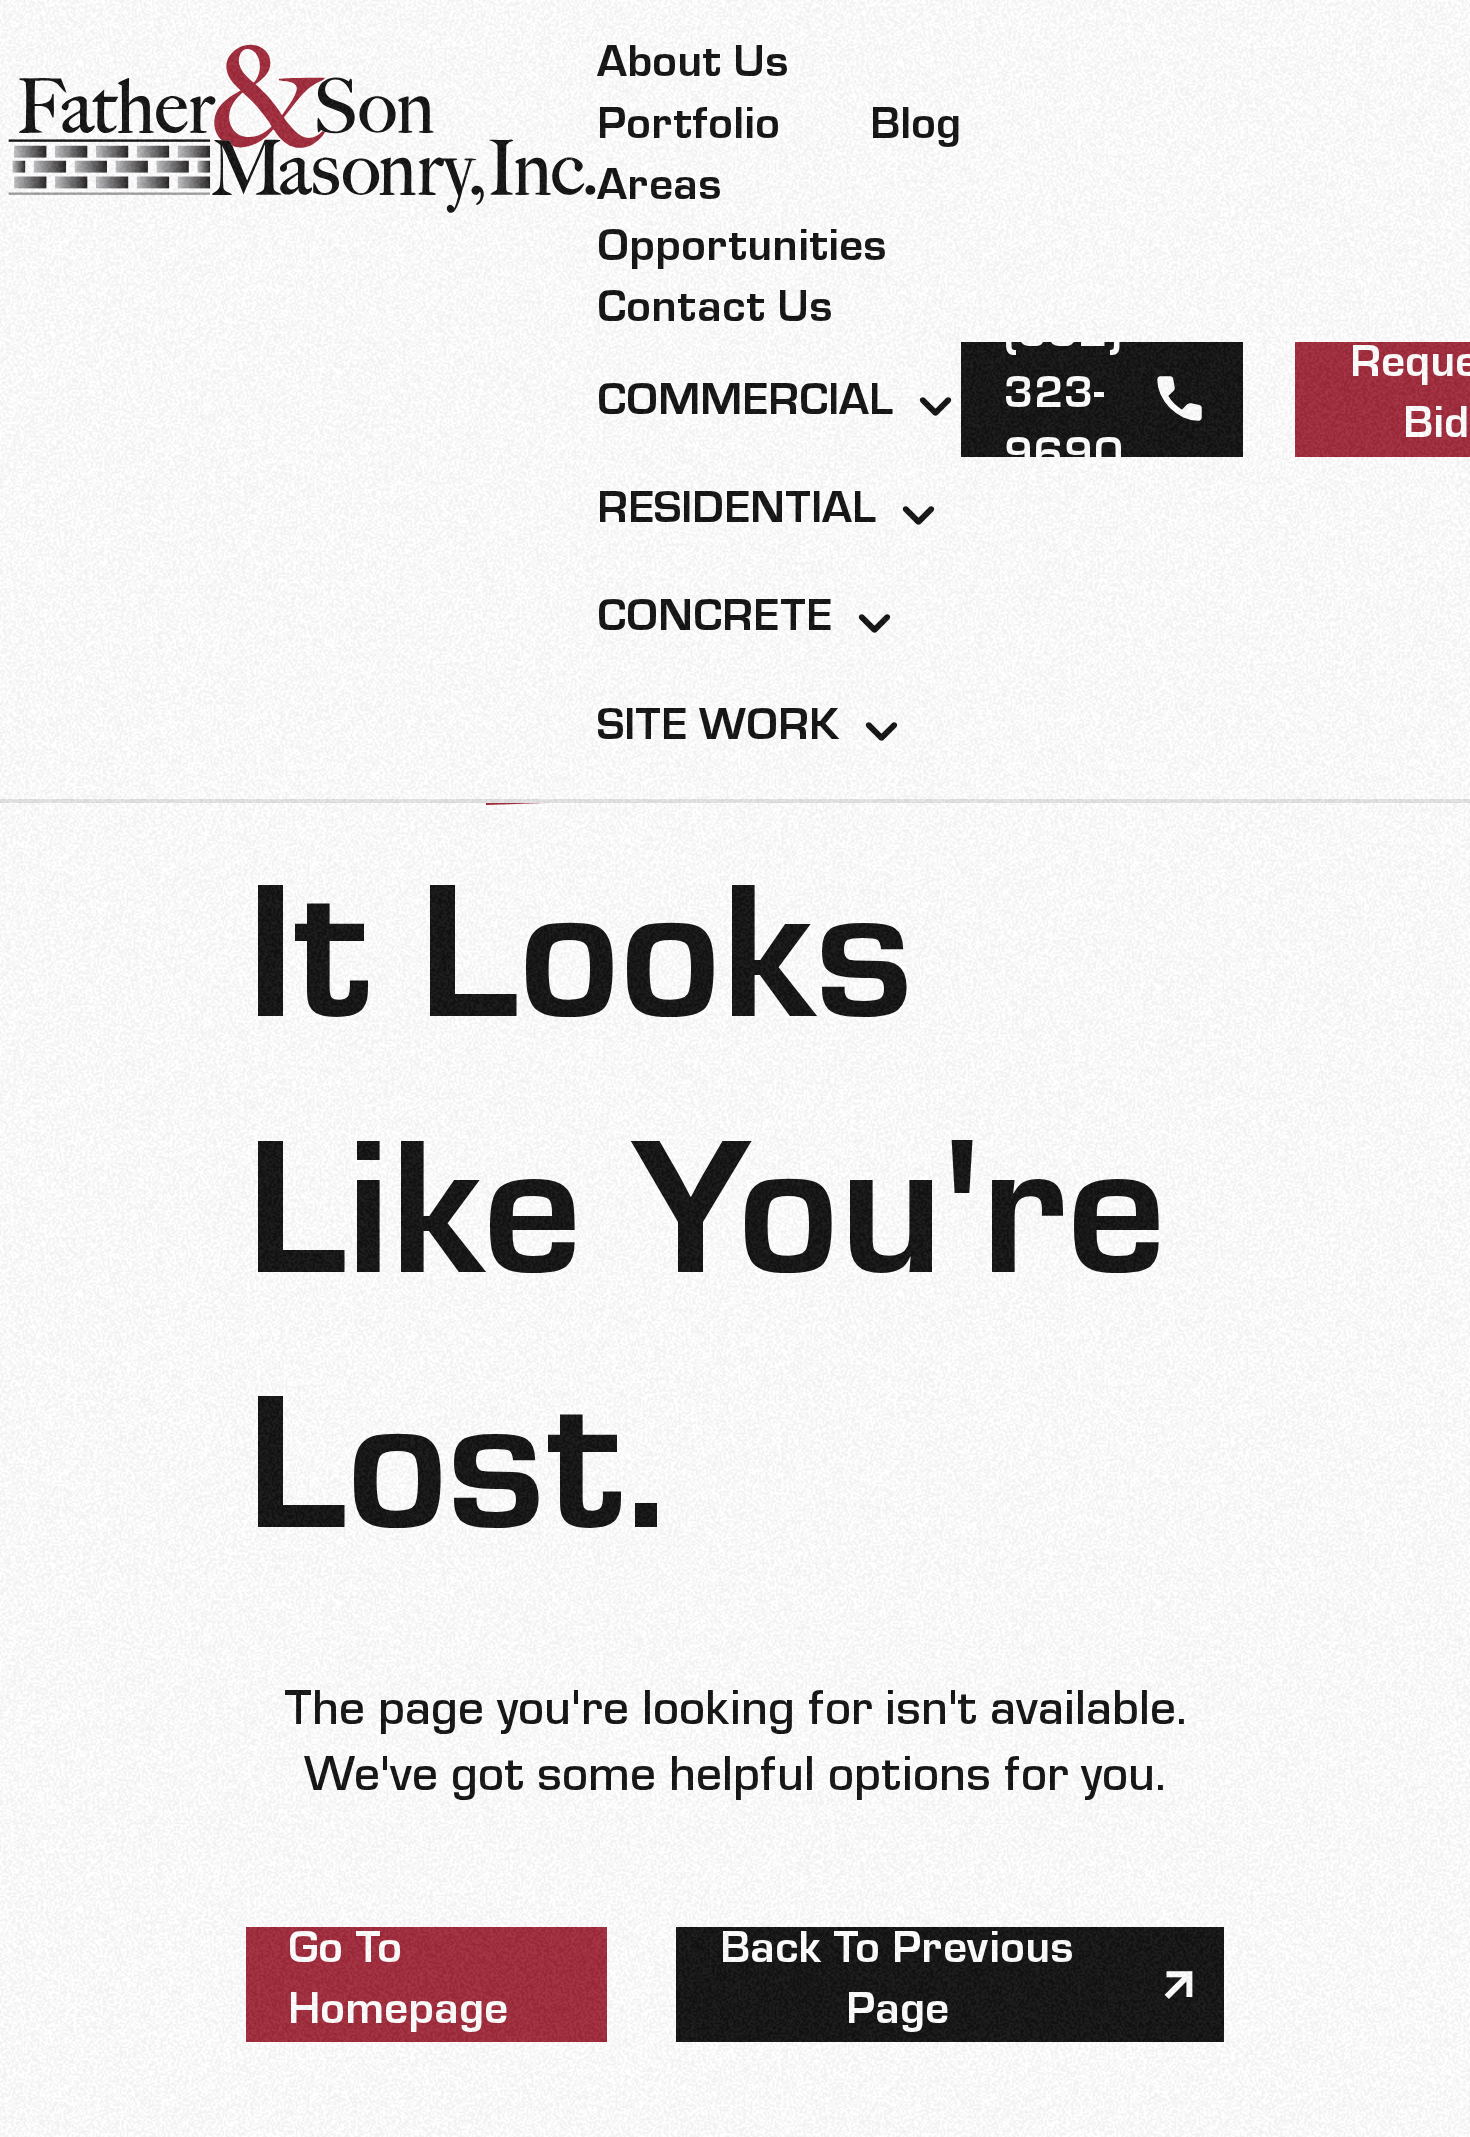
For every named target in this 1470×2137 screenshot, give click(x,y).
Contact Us (715, 313)
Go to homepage (398, 1985)
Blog (915, 130)
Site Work (718, 731)
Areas (659, 191)
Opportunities (742, 252)
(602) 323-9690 (1064, 399)
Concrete (714, 622)
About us (693, 68)
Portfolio (688, 130)
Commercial (745, 406)
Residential (736, 514)
